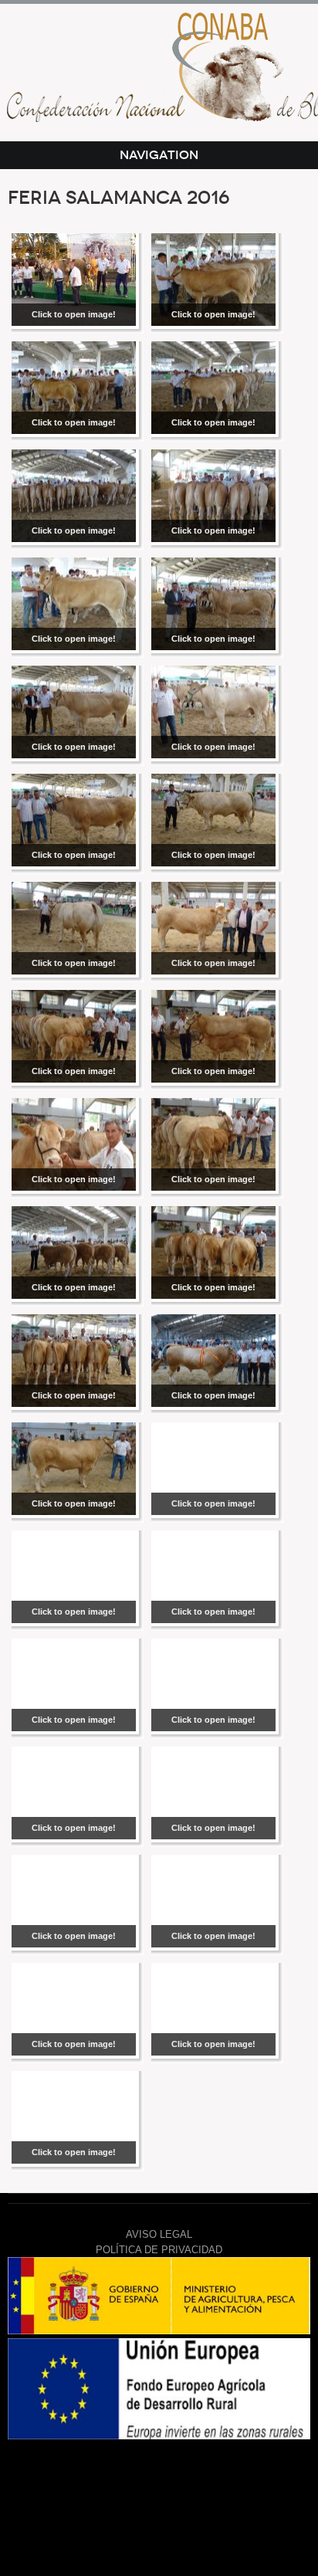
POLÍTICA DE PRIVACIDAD (159, 2250)
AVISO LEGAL (159, 2234)
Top (155, 2499)
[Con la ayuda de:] (159, 2331)
